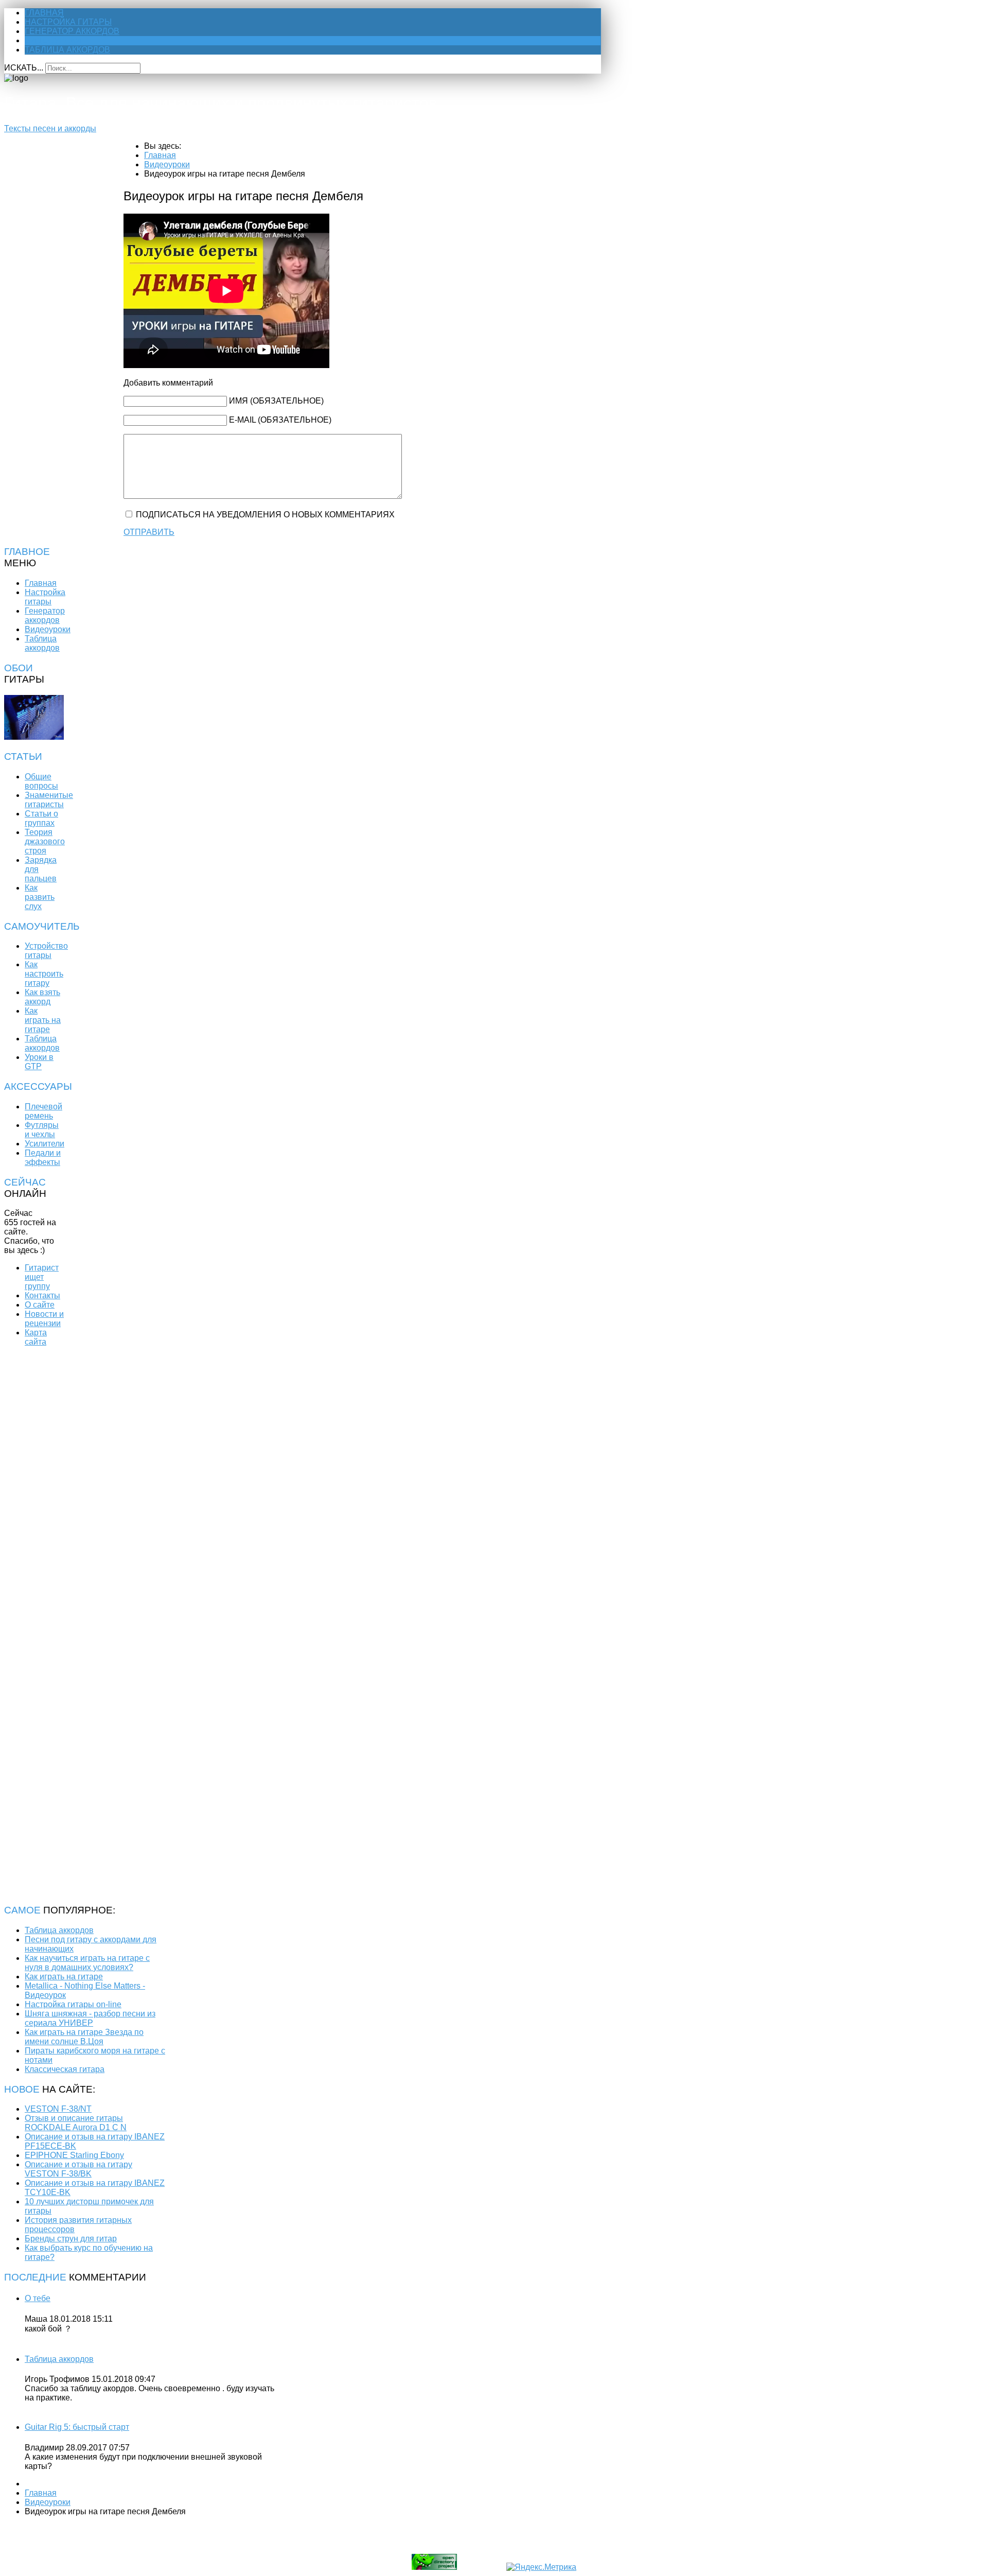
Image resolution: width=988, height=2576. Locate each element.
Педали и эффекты (43, 1158)
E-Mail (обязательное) (280, 420)
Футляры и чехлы (42, 1130)
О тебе (38, 2298)
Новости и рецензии (44, 1319)
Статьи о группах (41, 818)
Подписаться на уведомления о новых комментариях (265, 515)
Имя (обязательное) (276, 401)
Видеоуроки (53, 40)
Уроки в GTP (39, 1062)
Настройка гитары (68, 22)
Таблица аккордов (67, 50)
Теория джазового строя (45, 841)
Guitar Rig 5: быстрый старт (77, 2427)
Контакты (42, 1295)
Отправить (149, 532)
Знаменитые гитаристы (49, 800)
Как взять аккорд (42, 997)
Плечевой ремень (43, 1111)
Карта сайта (36, 1337)
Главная (44, 13)
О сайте (40, 1305)
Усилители (45, 1144)
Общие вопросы (41, 781)
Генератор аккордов (72, 31)
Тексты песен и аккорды (50, 128)
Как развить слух (40, 897)
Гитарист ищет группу (42, 1277)
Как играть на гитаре (43, 1020)
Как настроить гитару (44, 974)
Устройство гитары (46, 951)
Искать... (24, 68)
